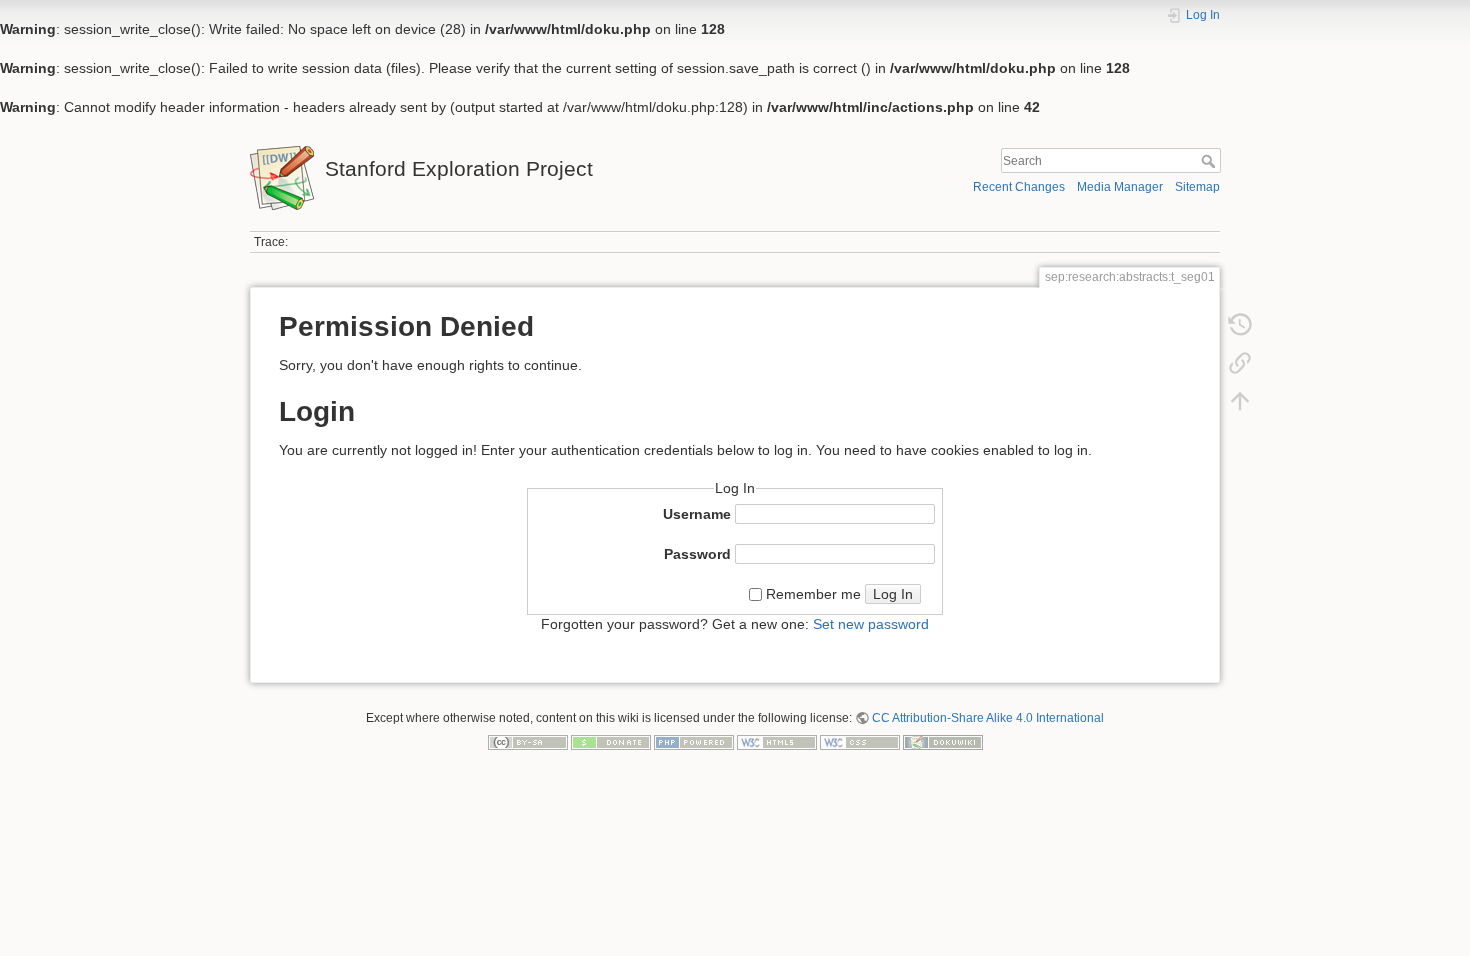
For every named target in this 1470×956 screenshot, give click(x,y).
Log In (893, 594)
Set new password (871, 624)
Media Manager (1120, 187)
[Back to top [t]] (1240, 405)
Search (1210, 161)
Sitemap (1197, 187)
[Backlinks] (1240, 367)
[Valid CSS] (860, 741)
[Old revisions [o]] (1240, 329)
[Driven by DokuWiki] (943, 741)
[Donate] (611, 741)
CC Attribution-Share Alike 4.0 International (988, 718)
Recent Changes (1019, 187)
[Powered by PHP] (694, 741)
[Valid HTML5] (777, 741)
